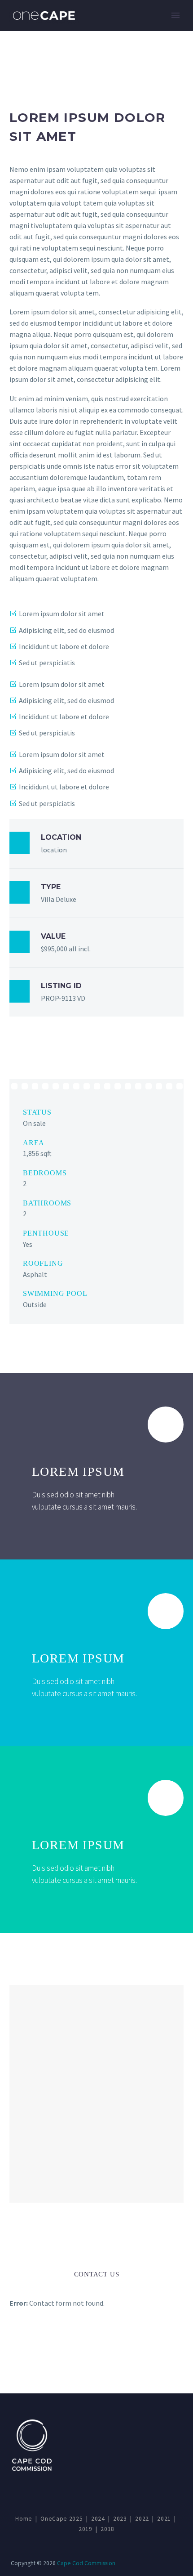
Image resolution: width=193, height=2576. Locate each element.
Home (24, 2519)
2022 (142, 2519)
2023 (120, 2519)
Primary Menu (175, 15)
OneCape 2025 (61, 2519)
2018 (107, 2529)
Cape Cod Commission (86, 2563)
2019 (86, 2529)
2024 (98, 2519)
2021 (164, 2519)
